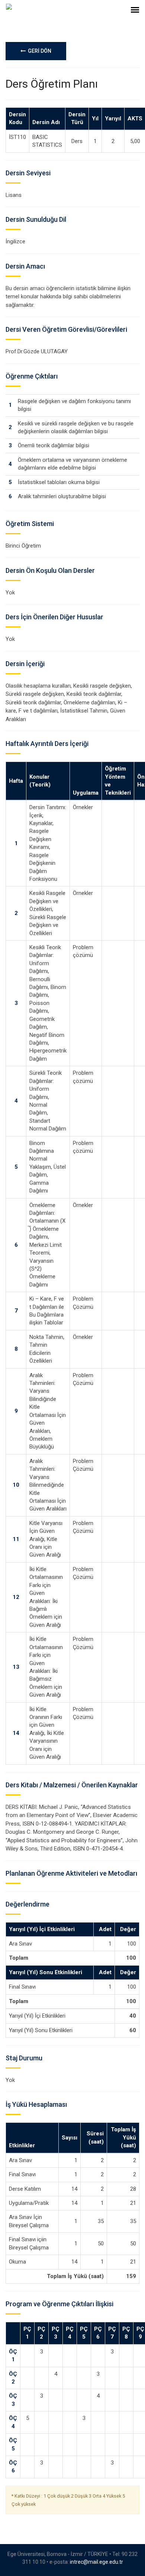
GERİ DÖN (38, 51)
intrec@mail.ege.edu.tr (96, 2562)
